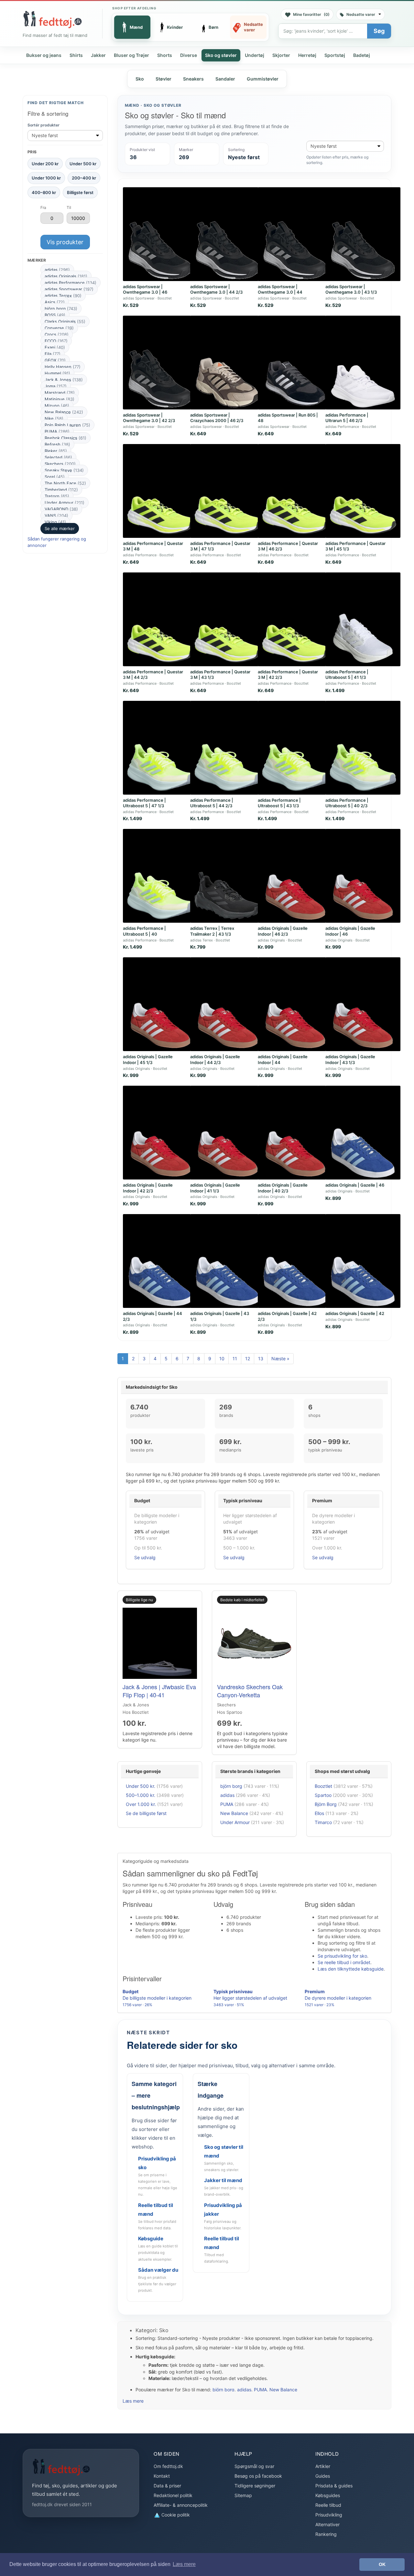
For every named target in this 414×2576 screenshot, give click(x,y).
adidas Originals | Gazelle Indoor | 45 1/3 (148, 1060)
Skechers (60, 464)
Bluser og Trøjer (131, 55)
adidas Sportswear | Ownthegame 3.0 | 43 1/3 (351, 289)
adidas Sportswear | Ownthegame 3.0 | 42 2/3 (149, 418)
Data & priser (167, 2486)
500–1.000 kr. (141, 1795)
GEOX (55, 360)
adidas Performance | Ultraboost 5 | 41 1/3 (347, 675)
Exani (55, 347)
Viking (55, 522)
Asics (55, 302)
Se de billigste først (146, 1813)
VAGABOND (61, 509)
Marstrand (60, 393)
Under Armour (65, 503)
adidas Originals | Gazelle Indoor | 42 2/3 (148, 1188)
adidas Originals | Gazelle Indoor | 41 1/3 (215, 1188)
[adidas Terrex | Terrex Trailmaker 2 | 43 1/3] (228, 876)
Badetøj (362, 55)
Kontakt (162, 2476)
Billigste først (80, 192)
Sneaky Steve (64, 470)
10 (222, 1359)
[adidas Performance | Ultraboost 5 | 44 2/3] (228, 748)
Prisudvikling (329, 2515)
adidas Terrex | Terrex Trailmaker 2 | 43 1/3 (212, 931)
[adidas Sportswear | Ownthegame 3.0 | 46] (160, 234)
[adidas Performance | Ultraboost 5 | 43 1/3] (295, 748)
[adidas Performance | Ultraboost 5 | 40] (160, 876)
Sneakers (193, 79)
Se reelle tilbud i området (344, 1962)
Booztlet (323, 1786)
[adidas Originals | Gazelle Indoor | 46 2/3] (295, 876)
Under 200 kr (45, 164)
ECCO (56, 341)
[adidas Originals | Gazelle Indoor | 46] (363, 876)
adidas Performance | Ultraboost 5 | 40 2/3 (347, 803)
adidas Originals (66, 276)
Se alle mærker (60, 528)
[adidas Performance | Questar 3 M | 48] (160, 491)
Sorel (55, 477)
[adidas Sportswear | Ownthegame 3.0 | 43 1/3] (363, 234)
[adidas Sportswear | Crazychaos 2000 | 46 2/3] (228, 363)
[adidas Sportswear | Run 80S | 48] (295, 363)
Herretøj (307, 55)
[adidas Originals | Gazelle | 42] (363, 1261)
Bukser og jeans (44, 55)
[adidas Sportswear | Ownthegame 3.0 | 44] (295, 234)
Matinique (60, 399)
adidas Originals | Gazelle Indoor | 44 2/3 (215, 1060)
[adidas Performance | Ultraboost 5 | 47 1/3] (160, 748)
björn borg (61, 309)
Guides (323, 2476)
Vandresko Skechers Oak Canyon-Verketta (250, 1690)
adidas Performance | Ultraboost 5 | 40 (144, 931)
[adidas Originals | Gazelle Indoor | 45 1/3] (160, 1004)
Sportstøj (335, 55)
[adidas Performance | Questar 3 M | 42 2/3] (295, 619)
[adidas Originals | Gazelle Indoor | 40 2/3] (295, 1133)
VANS (56, 516)
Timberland (61, 490)
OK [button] (382, 2564)
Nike (54, 418)
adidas (57, 270)
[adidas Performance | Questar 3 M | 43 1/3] (228, 619)
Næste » (280, 1359)
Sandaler (225, 79)
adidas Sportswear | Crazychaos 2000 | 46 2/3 (217, 418)
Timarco (323, 1822)
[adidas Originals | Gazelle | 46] (363, 1133)
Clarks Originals (65, 321)
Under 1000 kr (46, 178)
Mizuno (57, 406)
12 (248, 1359)
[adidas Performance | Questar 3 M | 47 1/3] (228, 491)
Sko (140, 79)
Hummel (57, 373)
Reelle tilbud (328, 2505)
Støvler (163, 79)
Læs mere (133, 2401)
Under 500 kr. (141, 1786)
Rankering (326, 2534)
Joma (56, 386)
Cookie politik (175, 2515)
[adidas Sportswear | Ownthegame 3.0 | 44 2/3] (228, 234)
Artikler (323, 2466)
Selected (58, 457)
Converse (59, 328)
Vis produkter (65, 242)
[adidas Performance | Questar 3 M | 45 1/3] (363, 491)
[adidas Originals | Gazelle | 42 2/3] (295, 1261)
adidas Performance (71, 283)
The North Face (65, 483)
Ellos (319, 1813)
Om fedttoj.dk (168, 2466)
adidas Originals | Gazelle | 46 (355, 1185)
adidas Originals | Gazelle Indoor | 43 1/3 (350, 1060)
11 (235, 1359)
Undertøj (255, 55)
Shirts (76, 55)
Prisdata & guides (334, 2486)
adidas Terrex (63, 296)
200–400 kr (84, 178)
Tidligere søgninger (255, 2486)
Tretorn (57, 496)
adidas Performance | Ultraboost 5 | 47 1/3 (144, 803)
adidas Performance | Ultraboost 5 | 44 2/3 (212, 803)
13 (261, 1359)
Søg (379, 31)
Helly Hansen (63, 367)
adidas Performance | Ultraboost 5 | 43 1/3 (279, 803)
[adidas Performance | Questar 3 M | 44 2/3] (160, 619)
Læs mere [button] (184, 2564)
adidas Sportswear (69, 289)
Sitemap (243, 2495)
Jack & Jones (64, 380)
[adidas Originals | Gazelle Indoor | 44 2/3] (228, 1004)
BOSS (55, 315)
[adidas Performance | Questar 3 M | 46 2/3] (295, 491)
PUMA (57, 431)
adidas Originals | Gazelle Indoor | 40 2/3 (283, 1188)
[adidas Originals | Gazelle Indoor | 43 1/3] (363, 1004)
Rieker (56, 451)
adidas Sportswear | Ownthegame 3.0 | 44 (280, 289)
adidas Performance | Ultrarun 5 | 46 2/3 (347, 418)
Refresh (57, 444)
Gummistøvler (263, 79)
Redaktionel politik (173, 2495)
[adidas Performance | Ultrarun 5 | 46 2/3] (363, 363)
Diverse (189, 55)
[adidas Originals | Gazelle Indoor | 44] (295, 1004)
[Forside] (52, 19)
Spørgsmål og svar (254, 2466)
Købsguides (328, 2495)
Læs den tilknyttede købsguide (351, 1969)
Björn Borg (326, 1804)
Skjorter (281, 55)
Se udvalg (145, 1557)
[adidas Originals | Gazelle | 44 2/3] (160, 1261)
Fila (53, 354)
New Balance (64, 412)
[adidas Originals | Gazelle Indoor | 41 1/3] (228, 1133)
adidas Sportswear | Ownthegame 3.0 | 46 (145, 289)
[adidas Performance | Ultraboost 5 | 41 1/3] (363, 619)
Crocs (57, 334)
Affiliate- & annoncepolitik (181, 2505)
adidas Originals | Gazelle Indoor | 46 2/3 (283, 931)
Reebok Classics (65, 438)
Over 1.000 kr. (141, 1804)
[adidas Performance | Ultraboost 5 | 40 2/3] (363, 748)
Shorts (165, 55)
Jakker (98, 55)
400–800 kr (44, 192)
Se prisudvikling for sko (342, 1956)
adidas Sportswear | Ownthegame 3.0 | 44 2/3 (216, 289)
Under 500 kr (83, 164)
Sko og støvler (221, 55)
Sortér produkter (44, 125)
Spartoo (323, 1795)
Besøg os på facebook (258, 2476)
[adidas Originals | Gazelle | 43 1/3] (228, 1261)
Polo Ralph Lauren (67, 425)
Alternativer (327, 2524)
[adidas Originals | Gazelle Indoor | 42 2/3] (160, 1133)
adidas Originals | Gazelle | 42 (355, 1313)
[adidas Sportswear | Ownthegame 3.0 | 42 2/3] (160, 363)
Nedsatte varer (361, 14)
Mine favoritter (311, 14)
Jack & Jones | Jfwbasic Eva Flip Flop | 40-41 (159, 1690)
